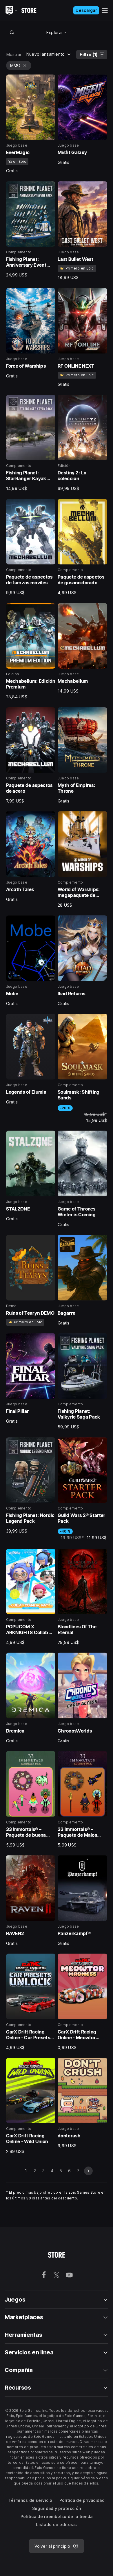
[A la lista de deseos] (49, 81)
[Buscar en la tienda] (12, 32)
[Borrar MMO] (25, 66)
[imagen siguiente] (88, 2171)
